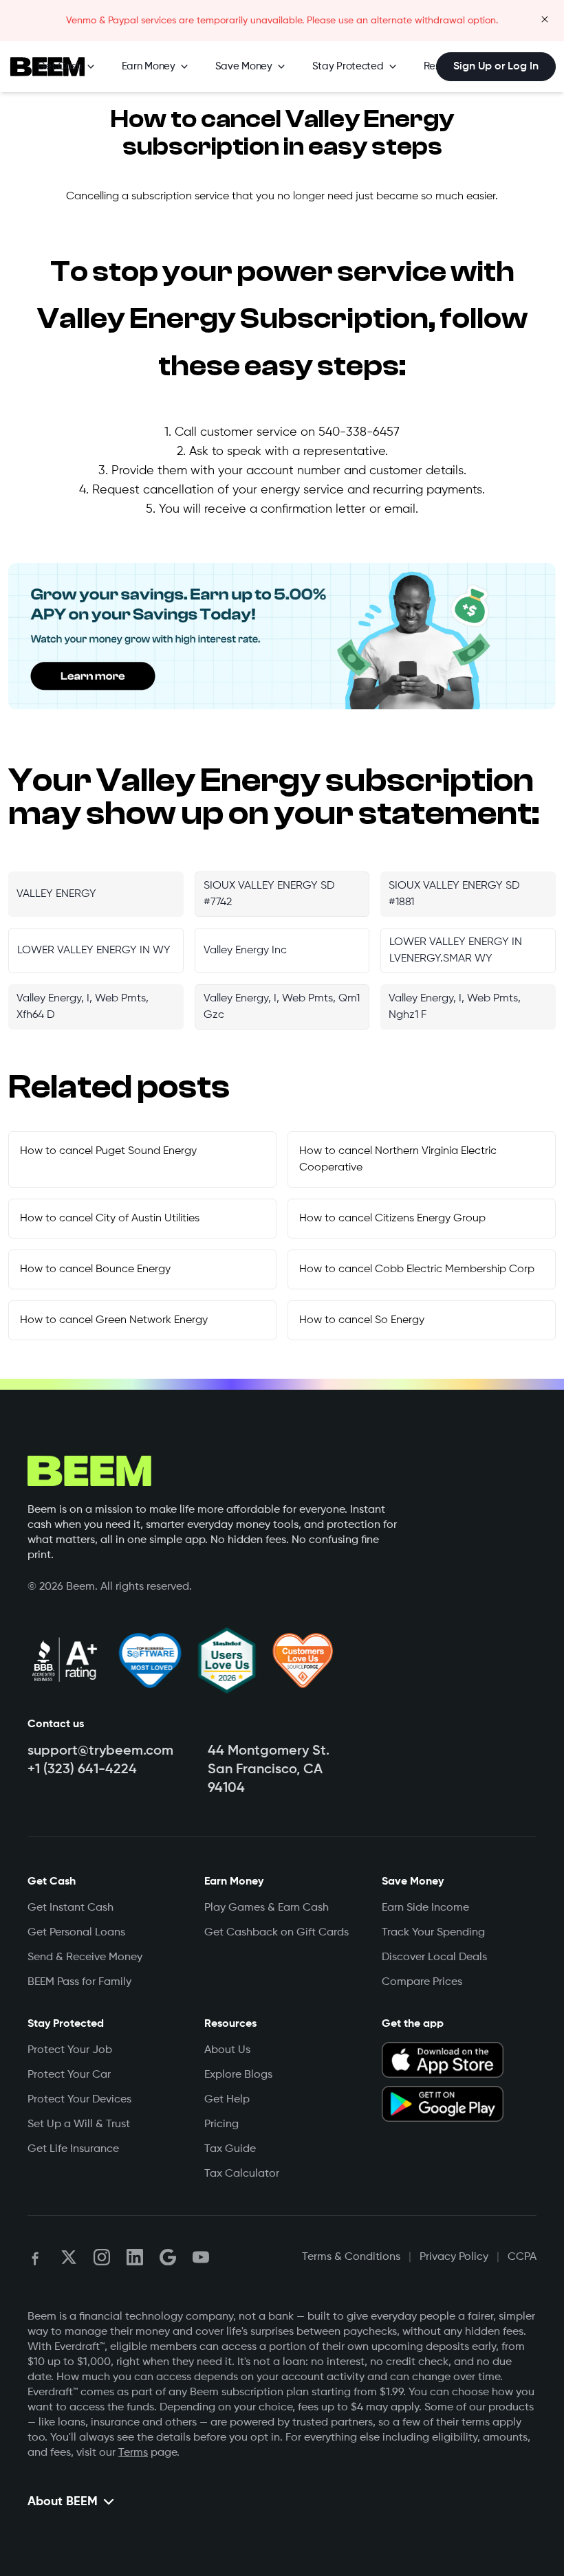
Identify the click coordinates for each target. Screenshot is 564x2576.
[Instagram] (102, 2257)
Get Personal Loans (76, 1933)
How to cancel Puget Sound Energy (108, 1151)
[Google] (168, 2257)
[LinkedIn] (135, 2257)
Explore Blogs (238, 2075)
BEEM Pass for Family (79, 1982)
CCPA (522, 2257)
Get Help (227, 2100)
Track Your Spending (433, 1933)
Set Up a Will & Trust (79, 2124)
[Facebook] (36, 2257)
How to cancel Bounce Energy (95, 1269)
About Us (227, 2050)
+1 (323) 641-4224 (82, 1770)
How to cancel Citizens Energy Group (392, 1219)
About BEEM (63, 2502)
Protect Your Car (69, 2075)
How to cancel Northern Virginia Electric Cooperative (398, 1159)
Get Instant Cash (70, 1908)
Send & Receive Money (85, 1957)
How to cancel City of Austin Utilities (110, 1219)
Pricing (221, 2124)
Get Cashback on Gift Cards (276, 1933)
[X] (69, 2257)
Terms (133, 2453)
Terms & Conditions (351, 2257)
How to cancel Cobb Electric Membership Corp (417, 1269)
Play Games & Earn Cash (267, 1908)
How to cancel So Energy (362, 1320)
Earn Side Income (425, 1908)
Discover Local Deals (434, 1957)
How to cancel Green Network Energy (114, 1320)
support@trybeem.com (100, 1751)
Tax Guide (230, 2149)
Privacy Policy (454, 2257)
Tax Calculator (242, 2174)
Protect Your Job (70, 2050)
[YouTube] (201, 2257)
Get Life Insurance (73, 2149)
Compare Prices (422, 1982)
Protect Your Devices (79, 2100)
